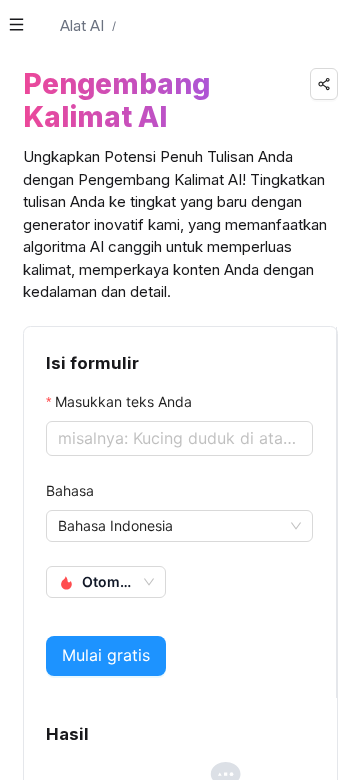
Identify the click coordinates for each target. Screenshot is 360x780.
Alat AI (82, 25)
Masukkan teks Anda (123, 401)
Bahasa (70, 490)
